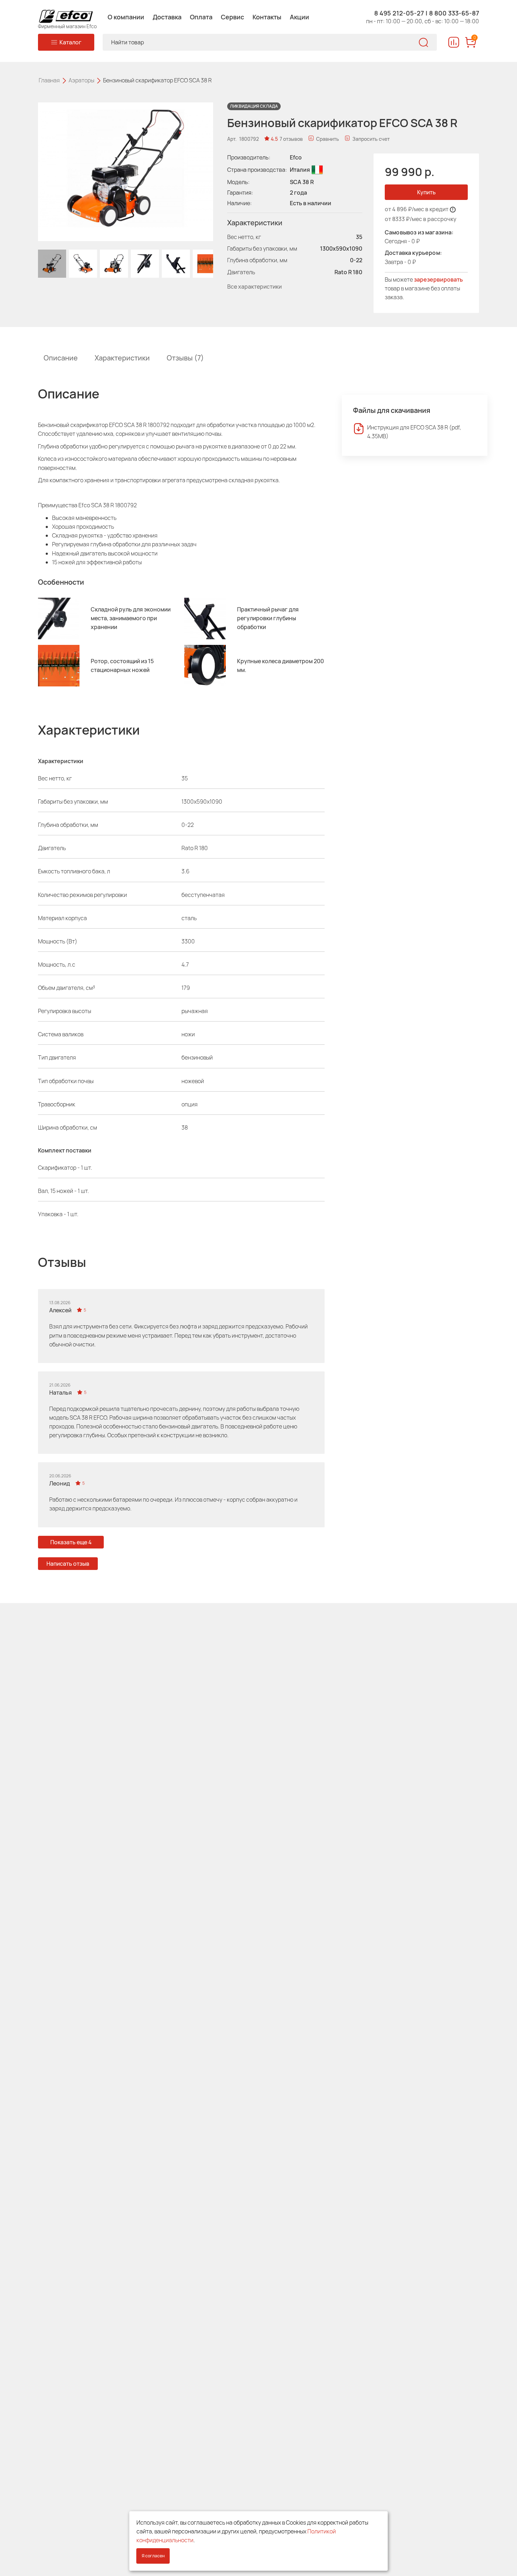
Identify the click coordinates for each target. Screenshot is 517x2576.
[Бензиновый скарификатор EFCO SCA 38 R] (52, 264)
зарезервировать (438, 279)
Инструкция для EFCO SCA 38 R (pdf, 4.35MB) (414, 432)
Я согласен (153, 2556)
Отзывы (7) (185, 358)
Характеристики (122, 358)
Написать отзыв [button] (68, 1564)
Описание (61, 358)
